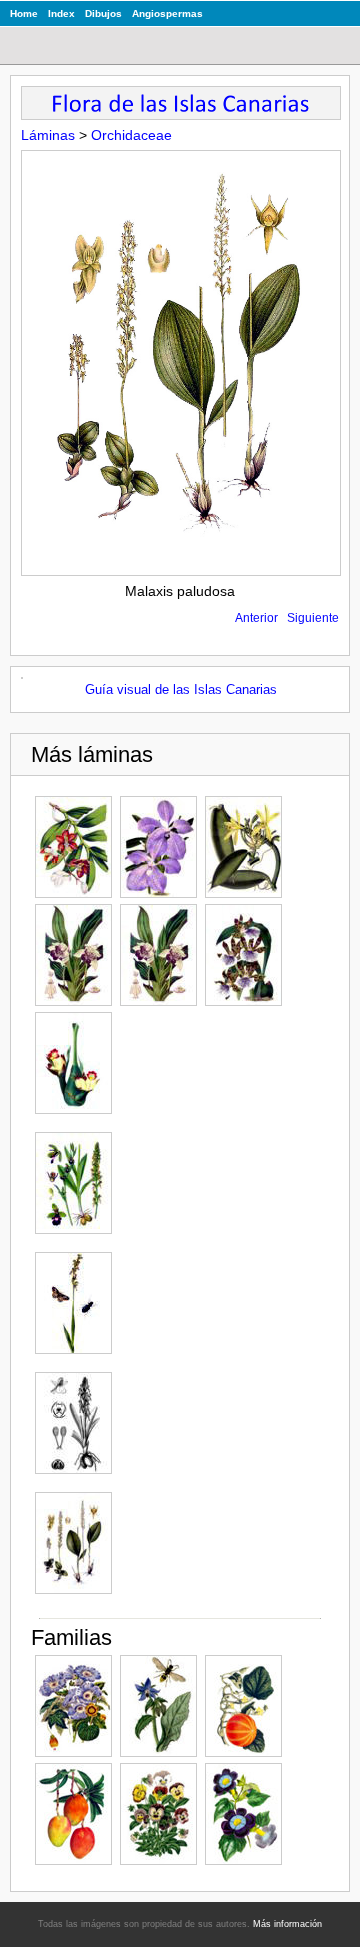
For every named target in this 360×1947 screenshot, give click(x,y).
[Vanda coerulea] (158, 847)
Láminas (48, 135)
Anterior (256, 618)
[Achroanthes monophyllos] (73, 1543)
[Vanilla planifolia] (243, 847)
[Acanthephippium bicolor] (73, 1063)
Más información (287, 1924)
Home (24, 13)
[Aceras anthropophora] (73, 1183)
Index (61, 13)
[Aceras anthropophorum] (73, 1303)
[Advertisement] (214, 1312)
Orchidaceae (131, 135)
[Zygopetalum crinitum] (243, 955)
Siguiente (313, 618)
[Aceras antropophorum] (73, 1423)
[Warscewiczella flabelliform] (73, 955)
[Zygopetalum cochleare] (158, 955)
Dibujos (103, 13)
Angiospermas (167, 13)
